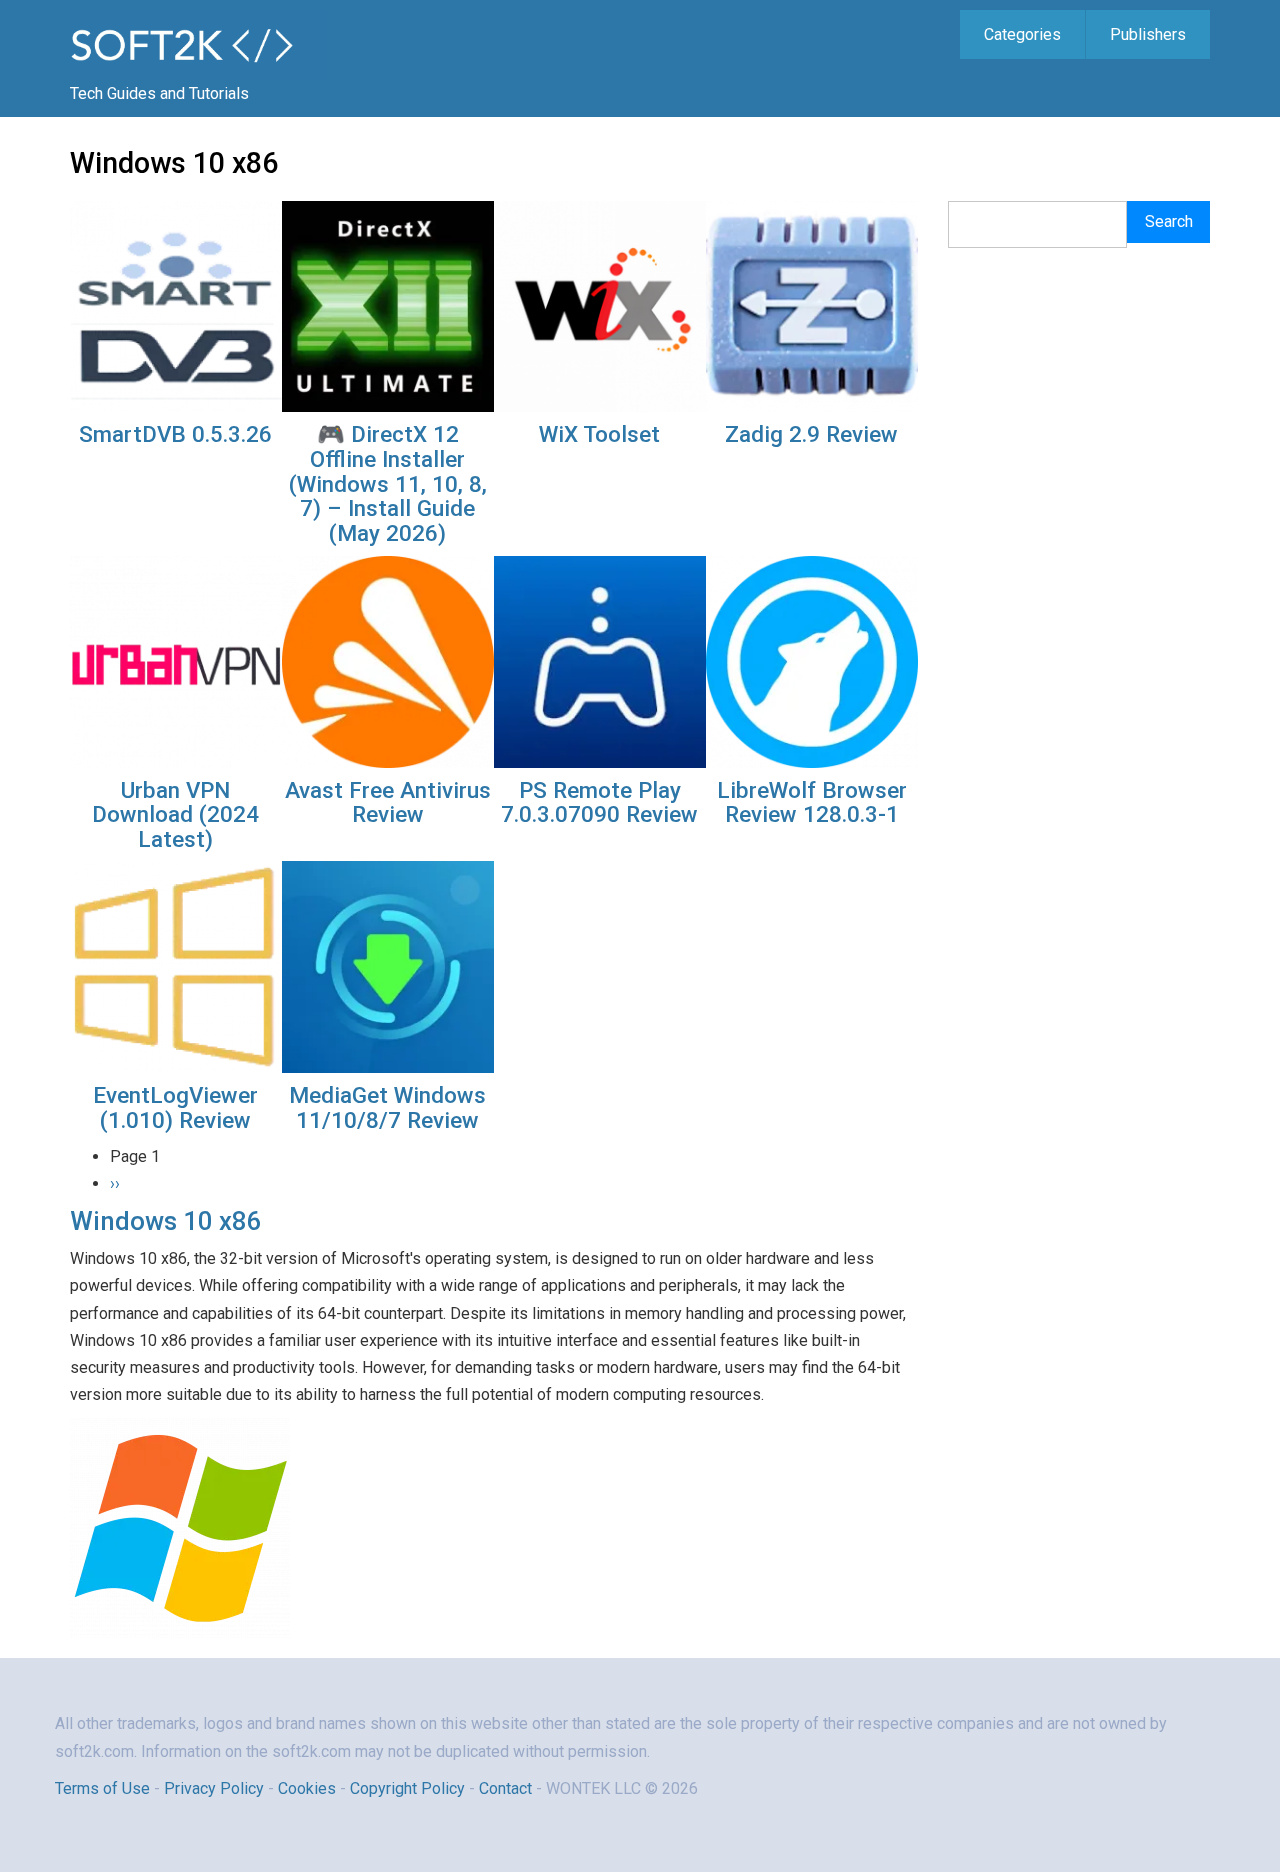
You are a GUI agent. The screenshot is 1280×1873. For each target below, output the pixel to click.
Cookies (307, 1788)
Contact (507, 1788)
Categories (1022, 34)
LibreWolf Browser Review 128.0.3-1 (812, 802)
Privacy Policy (214, 1788)
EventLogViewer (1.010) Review (175, 1107)
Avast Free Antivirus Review (388, 802)
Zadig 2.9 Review (811, 434)
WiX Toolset (599, 434)
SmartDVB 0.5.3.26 (175, 434)
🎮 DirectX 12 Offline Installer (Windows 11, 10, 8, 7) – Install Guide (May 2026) (388, 483)
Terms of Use (102, 1788)
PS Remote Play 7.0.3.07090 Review (599, 802)
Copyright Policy (407, 1788)
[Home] (198, 43)
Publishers (1148, 34)
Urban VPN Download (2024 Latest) (175, 814)
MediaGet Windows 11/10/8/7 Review (387, 1107)
